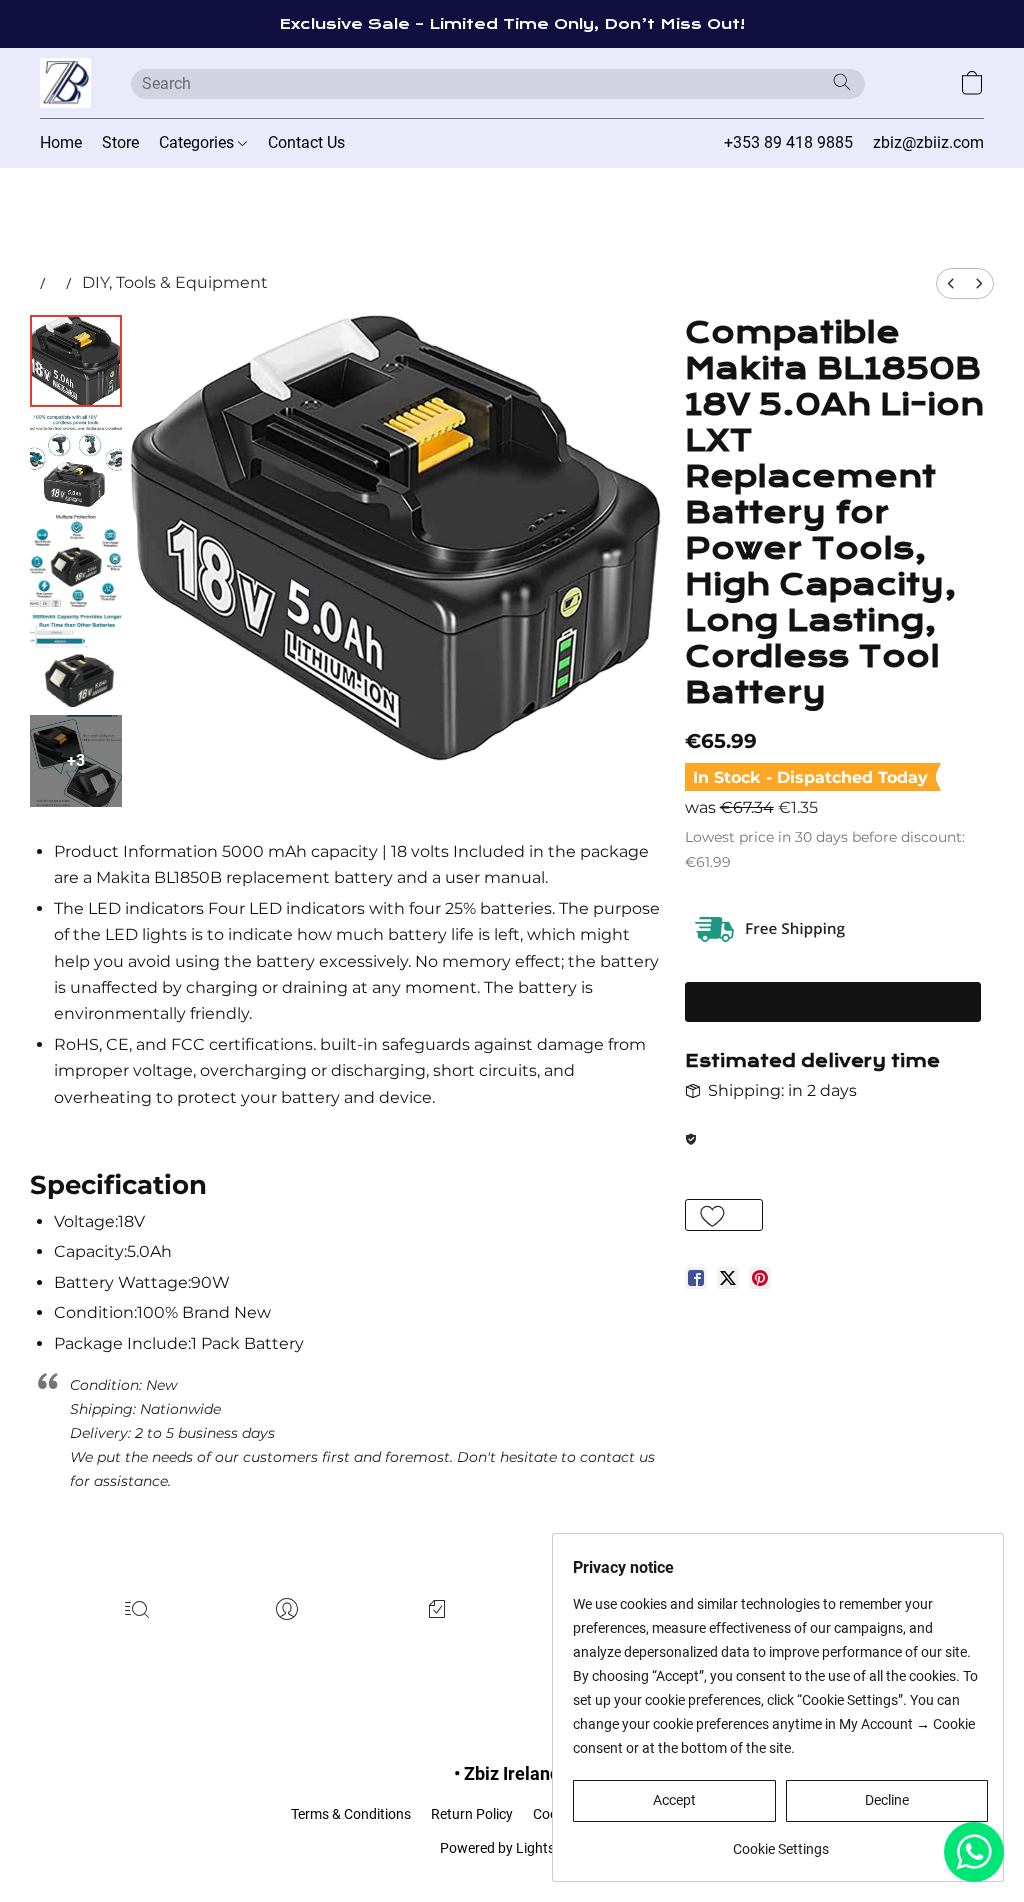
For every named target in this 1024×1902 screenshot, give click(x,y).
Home (61, 142)
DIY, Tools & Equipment (175, 282)
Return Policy (472, 1814)
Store (120, 142)
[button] (65, 83)
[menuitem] (951, 283)
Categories (198, 142)
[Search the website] (842, 82)
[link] (780, 1841)
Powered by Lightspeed (512, 1848)
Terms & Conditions (351, 1814)
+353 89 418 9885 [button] (788, 142)
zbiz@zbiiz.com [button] (928, 142)
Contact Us (306, 142)
